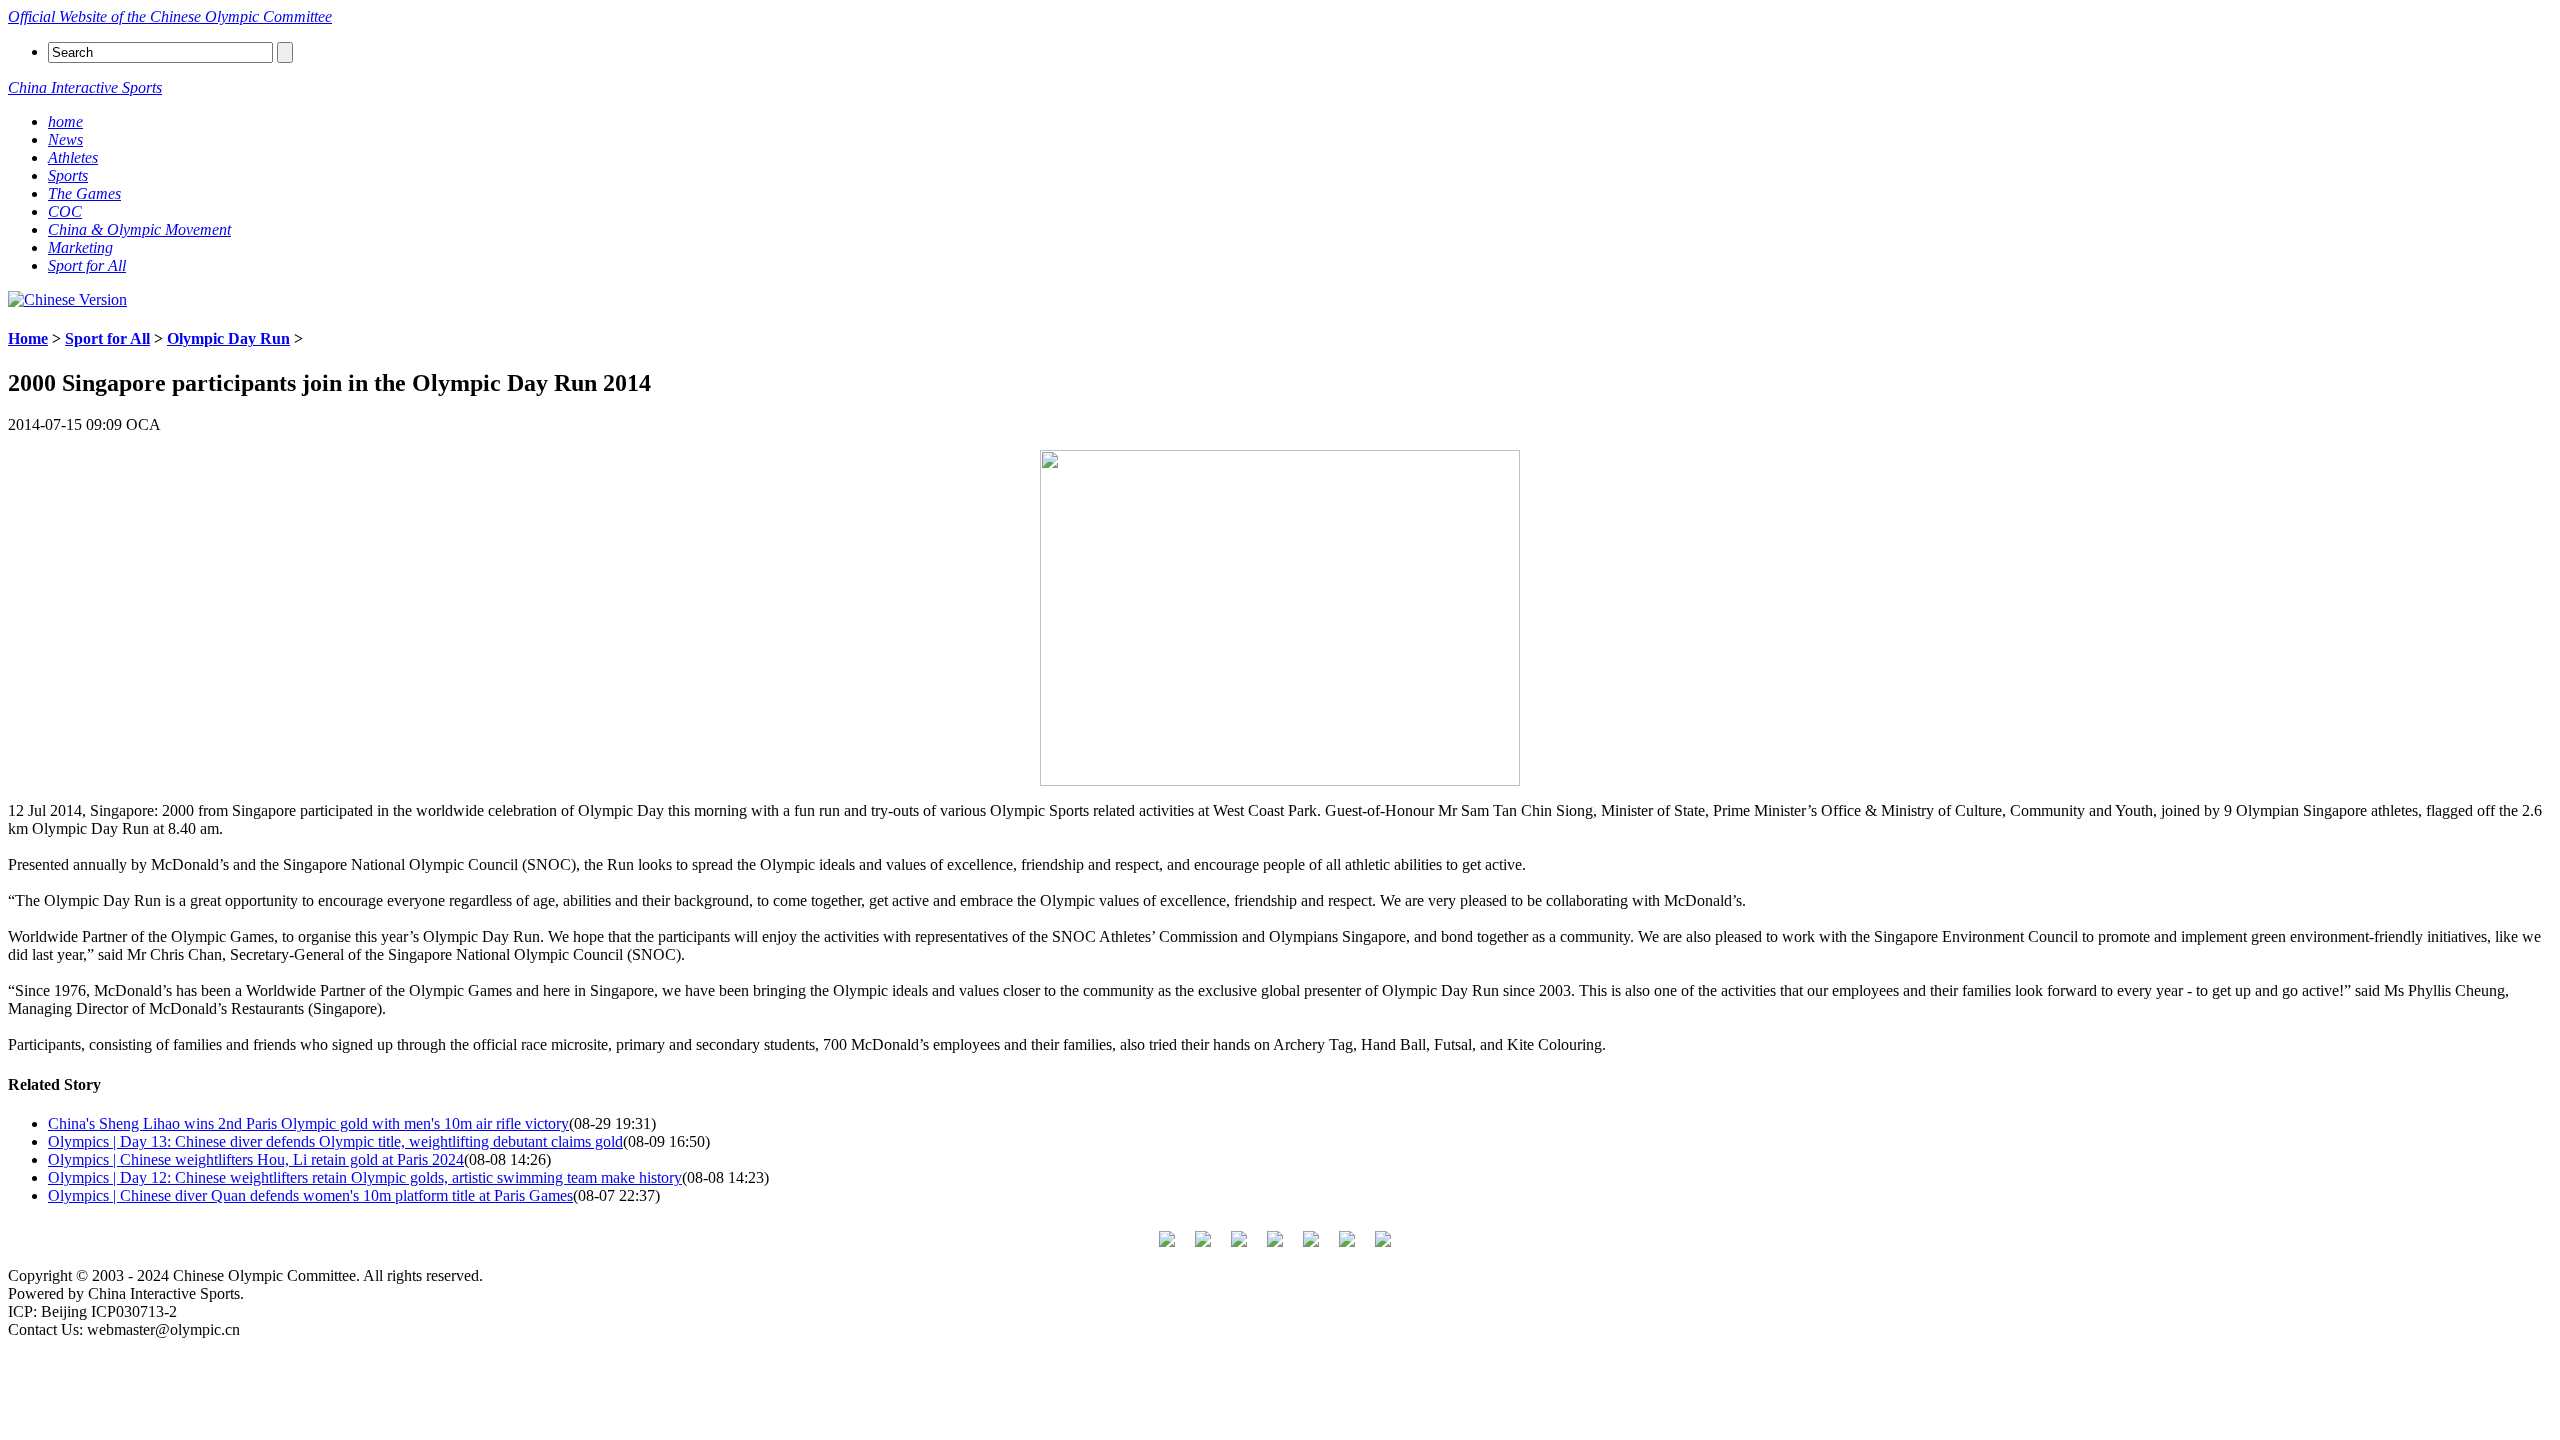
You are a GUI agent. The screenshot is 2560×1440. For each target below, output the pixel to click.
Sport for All (107, 338)
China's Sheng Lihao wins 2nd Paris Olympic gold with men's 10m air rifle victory (308, 1123)
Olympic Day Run (228, 338)
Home (28, 338)
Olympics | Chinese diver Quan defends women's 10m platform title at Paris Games (310, 1195)
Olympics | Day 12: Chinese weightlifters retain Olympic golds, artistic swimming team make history (365, 1177)
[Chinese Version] (67, 299)
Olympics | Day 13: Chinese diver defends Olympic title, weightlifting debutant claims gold (335, 1141)
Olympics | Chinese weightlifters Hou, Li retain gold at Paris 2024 (256, 1159)
